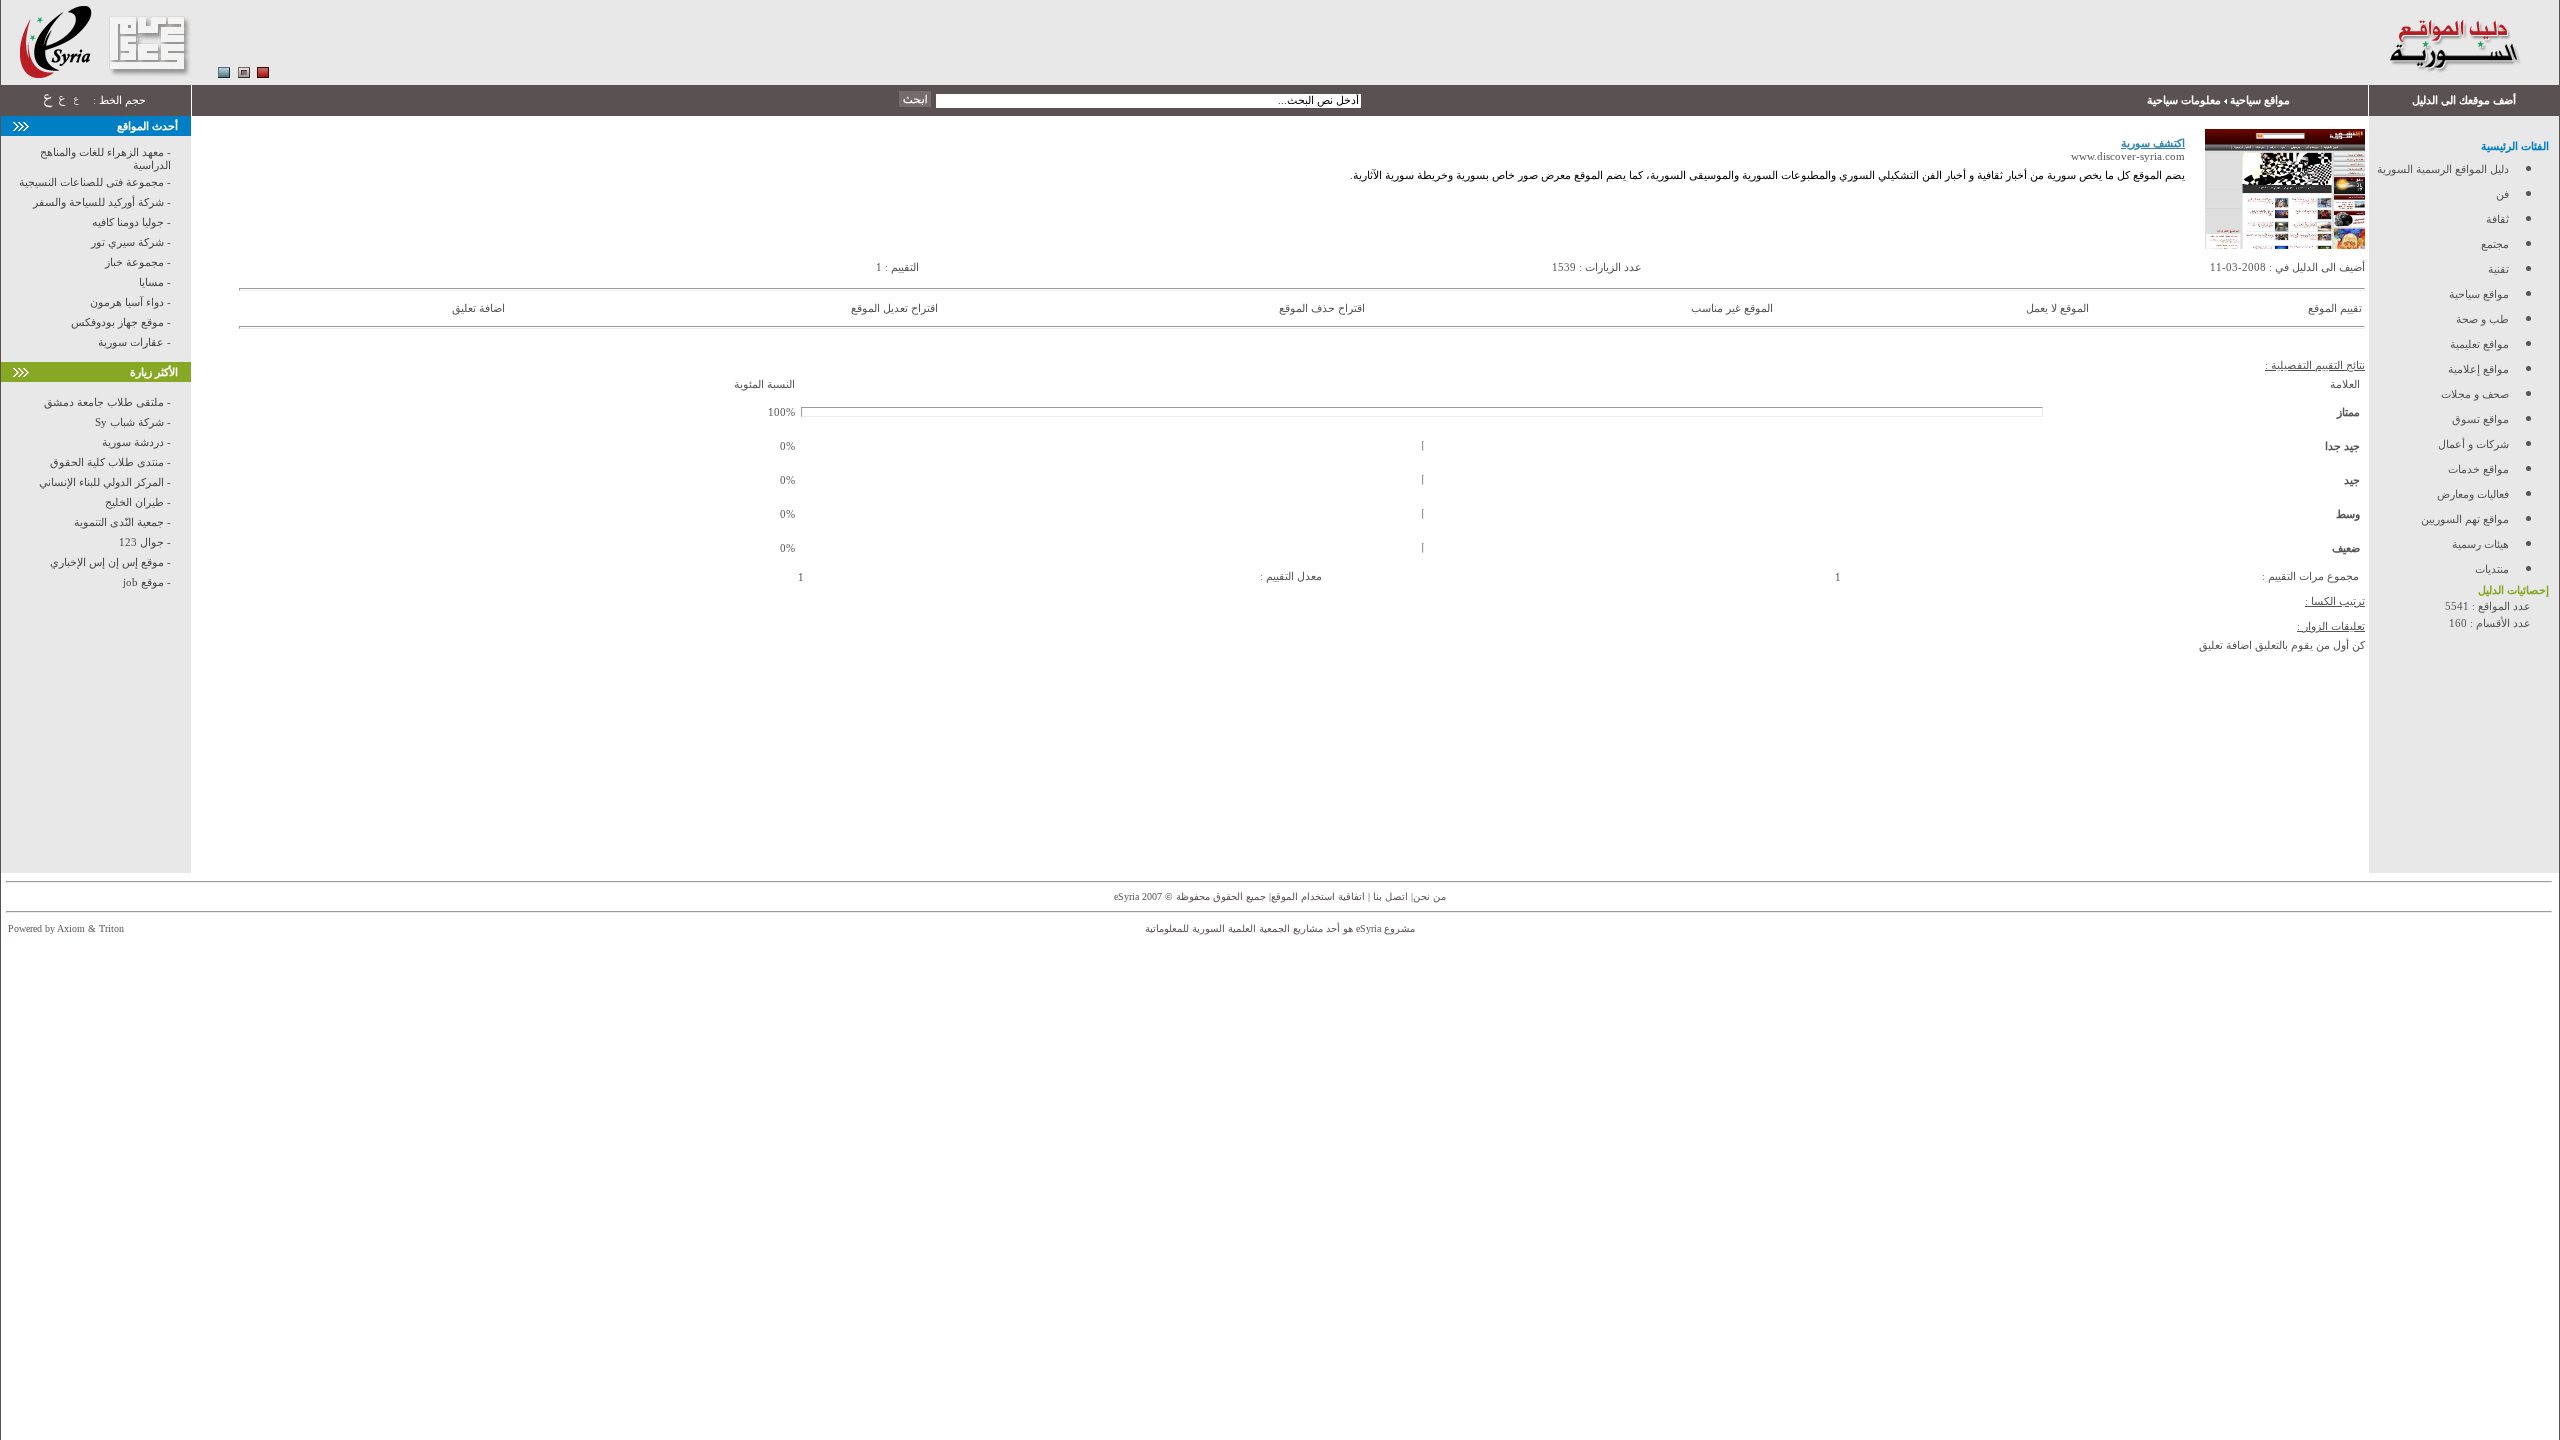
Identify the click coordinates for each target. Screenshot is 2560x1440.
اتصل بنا (1389, 896)
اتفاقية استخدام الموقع (1318, 896)
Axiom (71, 928)
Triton (111, 928)
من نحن (1429, 896)
